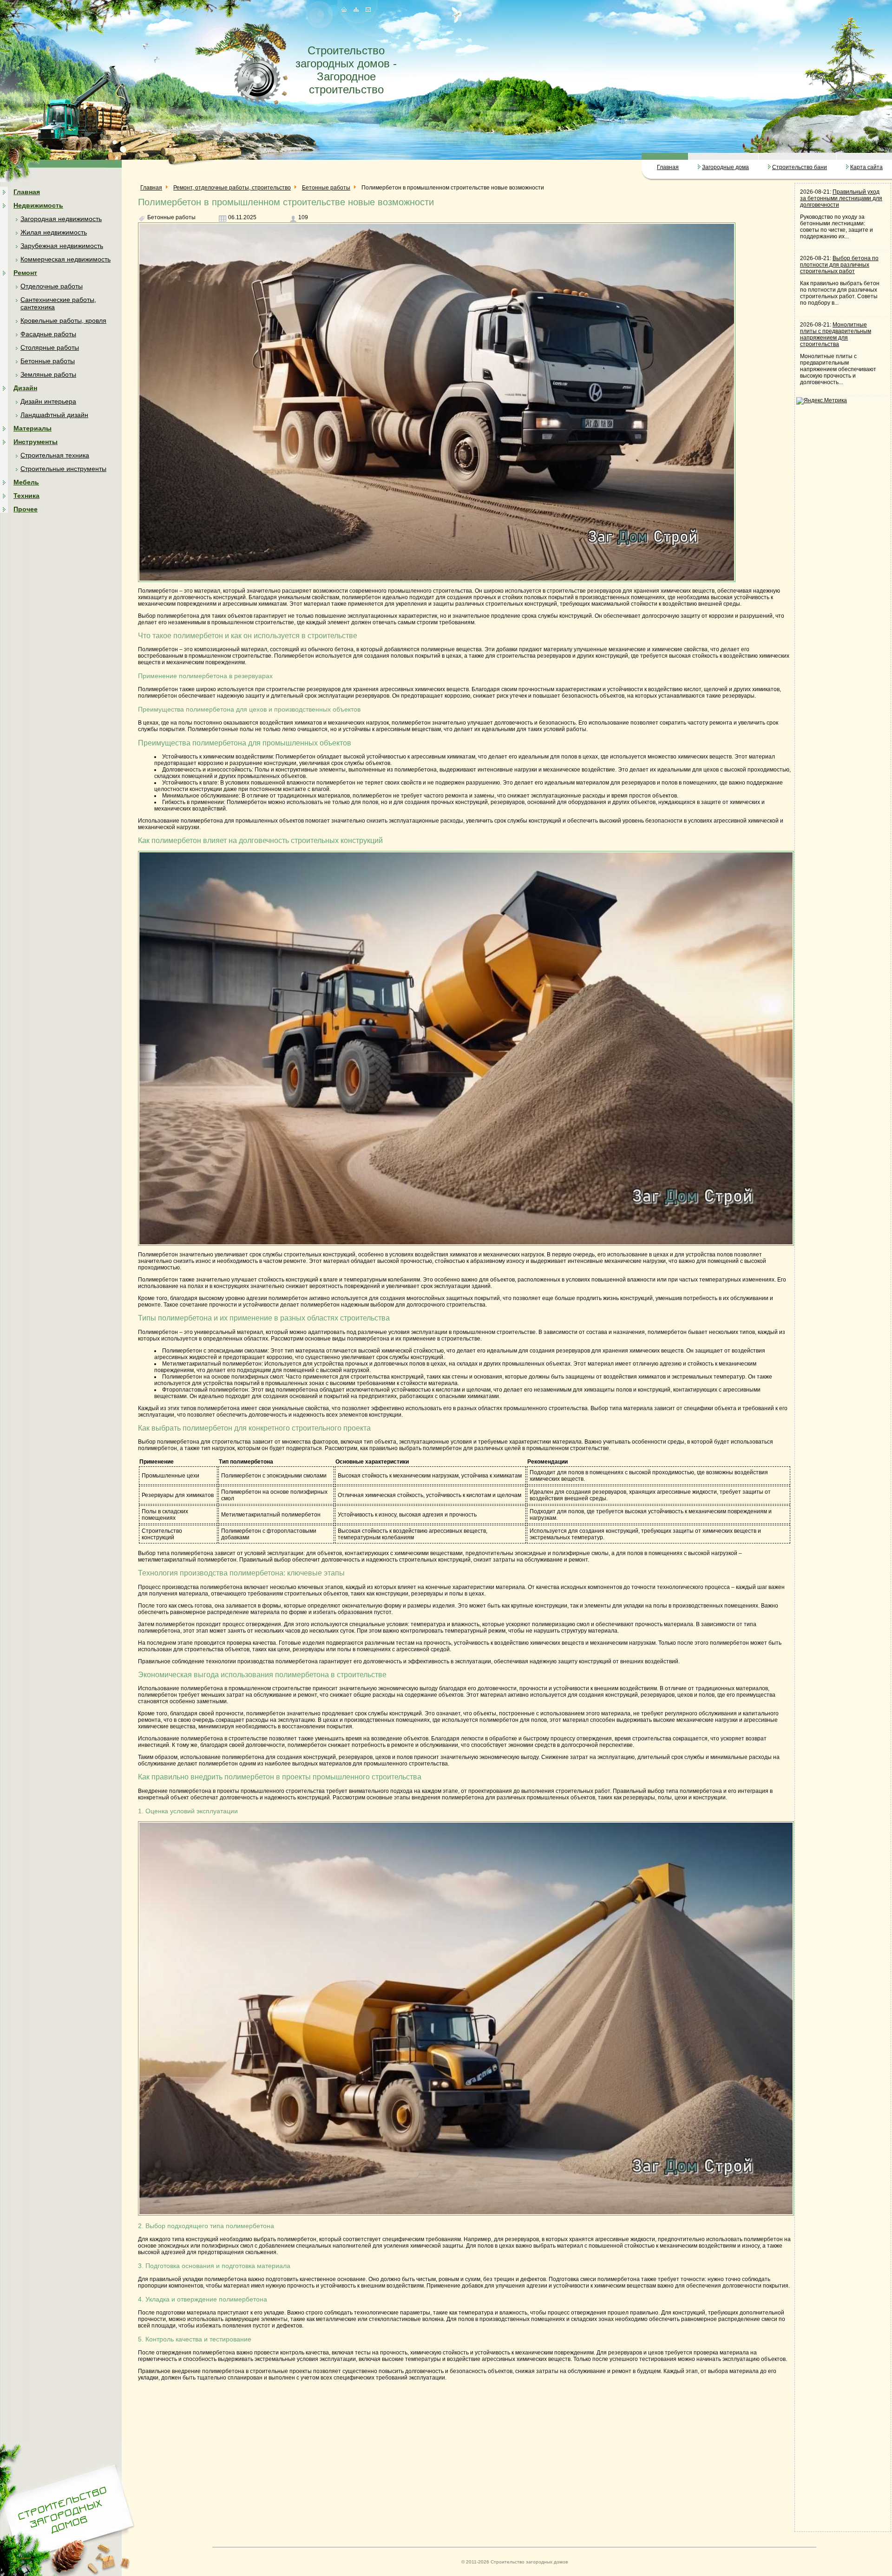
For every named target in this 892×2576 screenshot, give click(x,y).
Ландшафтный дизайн (54, 415)
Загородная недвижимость (61, 219)
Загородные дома (725, 167)
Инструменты (36, 442)
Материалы (33, 428)
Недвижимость (38, 205)
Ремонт (25, 273)
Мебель (26, 482)
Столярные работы (50, 347)
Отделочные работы (52, 286)
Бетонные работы (48, 361)
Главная (668, 167)
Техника (26, 496)
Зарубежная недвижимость (62, 246)
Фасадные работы (48, 334)
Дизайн (25, 388)
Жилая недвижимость (54, 232)
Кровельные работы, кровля (63, 320)
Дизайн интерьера (48, 401)
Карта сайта (866, 167)
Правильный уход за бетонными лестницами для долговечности (841, 198)
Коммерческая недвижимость (66, 259)
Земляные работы (48, 374)
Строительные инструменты (63, 469)
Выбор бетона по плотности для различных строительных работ (839, 265)
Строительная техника (55, 455)
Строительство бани (800, 167)
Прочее (26, 509)
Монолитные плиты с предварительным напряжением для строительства (836, 334)
